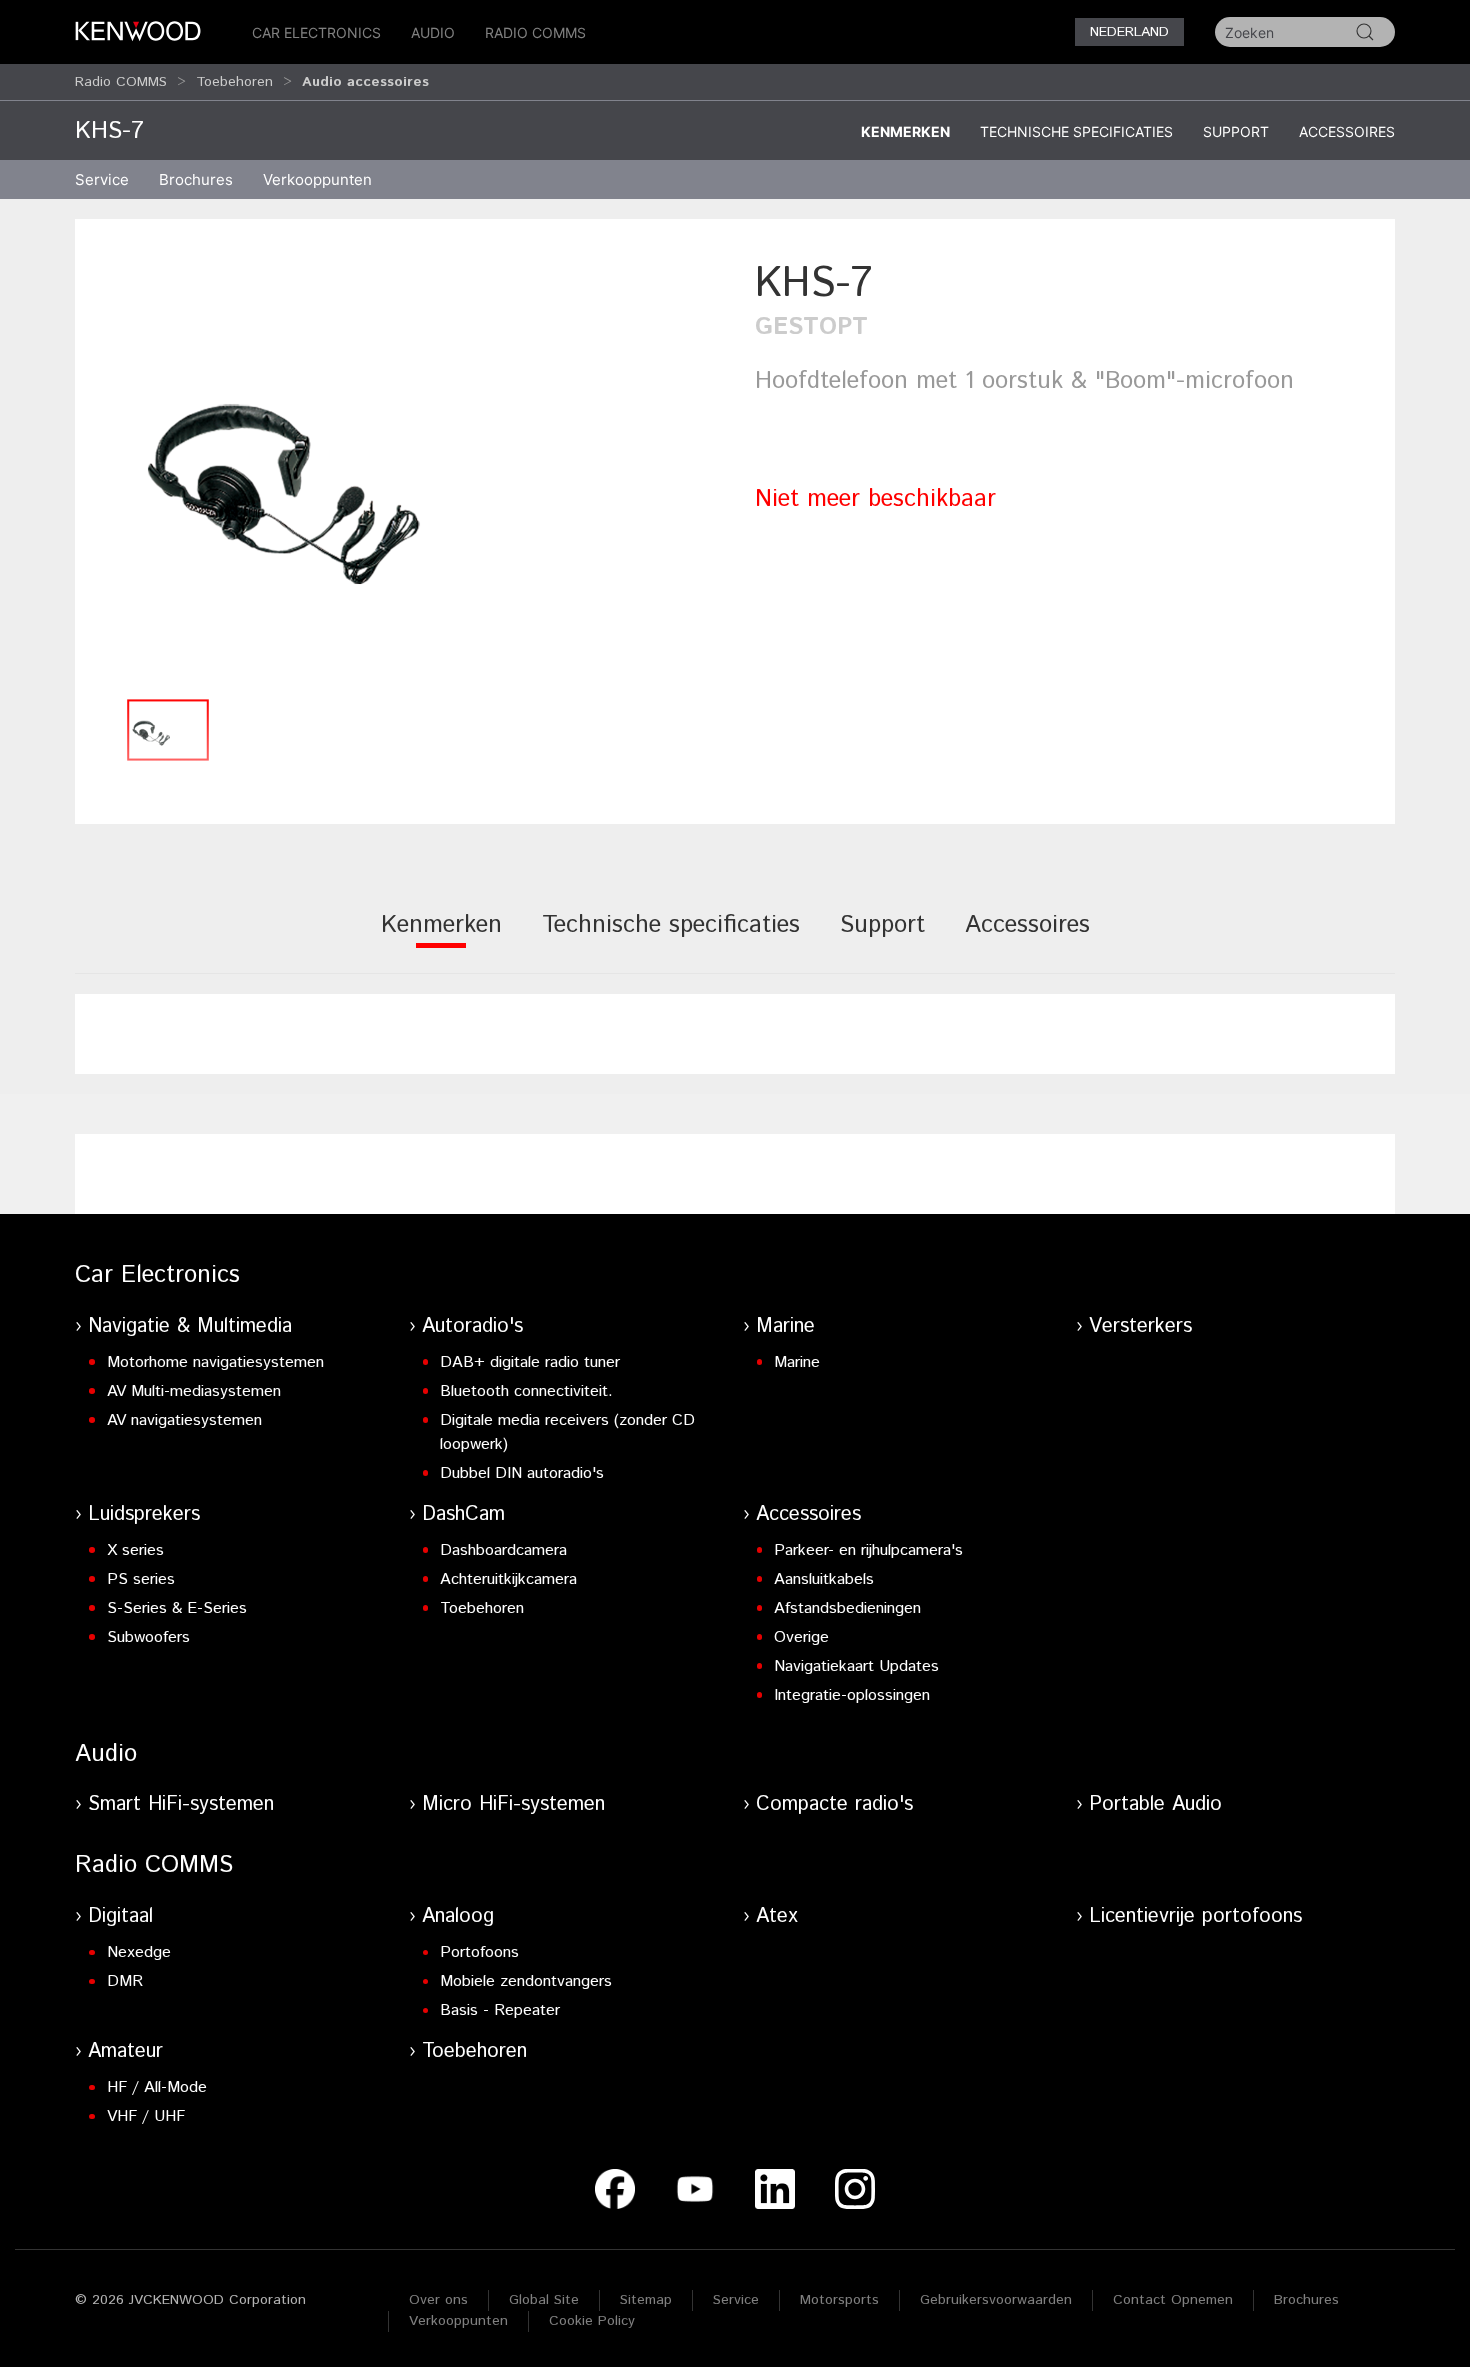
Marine (785, 1326)
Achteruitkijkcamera (508, 1579)
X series (135, 1550)
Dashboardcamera (503, 1550)
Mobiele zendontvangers (526, 1981)
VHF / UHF (146, 2116)
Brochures (1306, 2300)
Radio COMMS (535, 32)
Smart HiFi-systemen (181, 1804)
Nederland (1129, 32)
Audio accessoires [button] (365, 82)
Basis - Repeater (500, 2010)
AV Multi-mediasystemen (194, 1391)
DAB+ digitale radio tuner (530, 1362)
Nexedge (139, 1952)
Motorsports (839, 2300)
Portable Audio (1155, 1804)
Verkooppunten (317, 179)
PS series (141, 1579)
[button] (405, 471)
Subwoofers (148, 1637)
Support (1236, 131)
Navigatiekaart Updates (856, 1666)
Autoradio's (472, 1326)
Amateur (125, 2051)
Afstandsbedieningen (847, 1608)
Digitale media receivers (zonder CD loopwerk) (567, 1432)
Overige (801, 1637)
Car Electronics (316, 32)
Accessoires (1347, 131)
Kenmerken (905, 131)
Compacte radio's (834, 1804)
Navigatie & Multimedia (190, 1326)
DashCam (463, 1514)
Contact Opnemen (1173, 2300)
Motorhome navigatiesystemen (215, 1362)
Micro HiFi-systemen (513, 1804)
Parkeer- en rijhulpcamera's (868, 1550)
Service (102, 179)
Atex (777, 1916)
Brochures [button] (196, 179)
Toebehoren (234, 82)
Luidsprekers (144, 1514)
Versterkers (1140, 1326)
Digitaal (120, 1916)
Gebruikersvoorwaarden (996, 2300)
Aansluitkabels (824, 1579)
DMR (125, 1981)
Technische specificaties (1076, 131)
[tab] (441, 938)
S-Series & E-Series (177, 1608)
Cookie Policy (592, 2321)
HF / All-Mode (157, 2087)
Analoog (458, 1916)
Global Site (544, 2300)
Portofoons (479, 1952)
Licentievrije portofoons (1195, 1916)
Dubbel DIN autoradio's (522, 1473)
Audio (433, 32)
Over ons (438, 2300)
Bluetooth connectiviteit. (526, 1391)
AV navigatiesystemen (184, 1420)
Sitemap (646, 2300)
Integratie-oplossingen (852, 1695)
